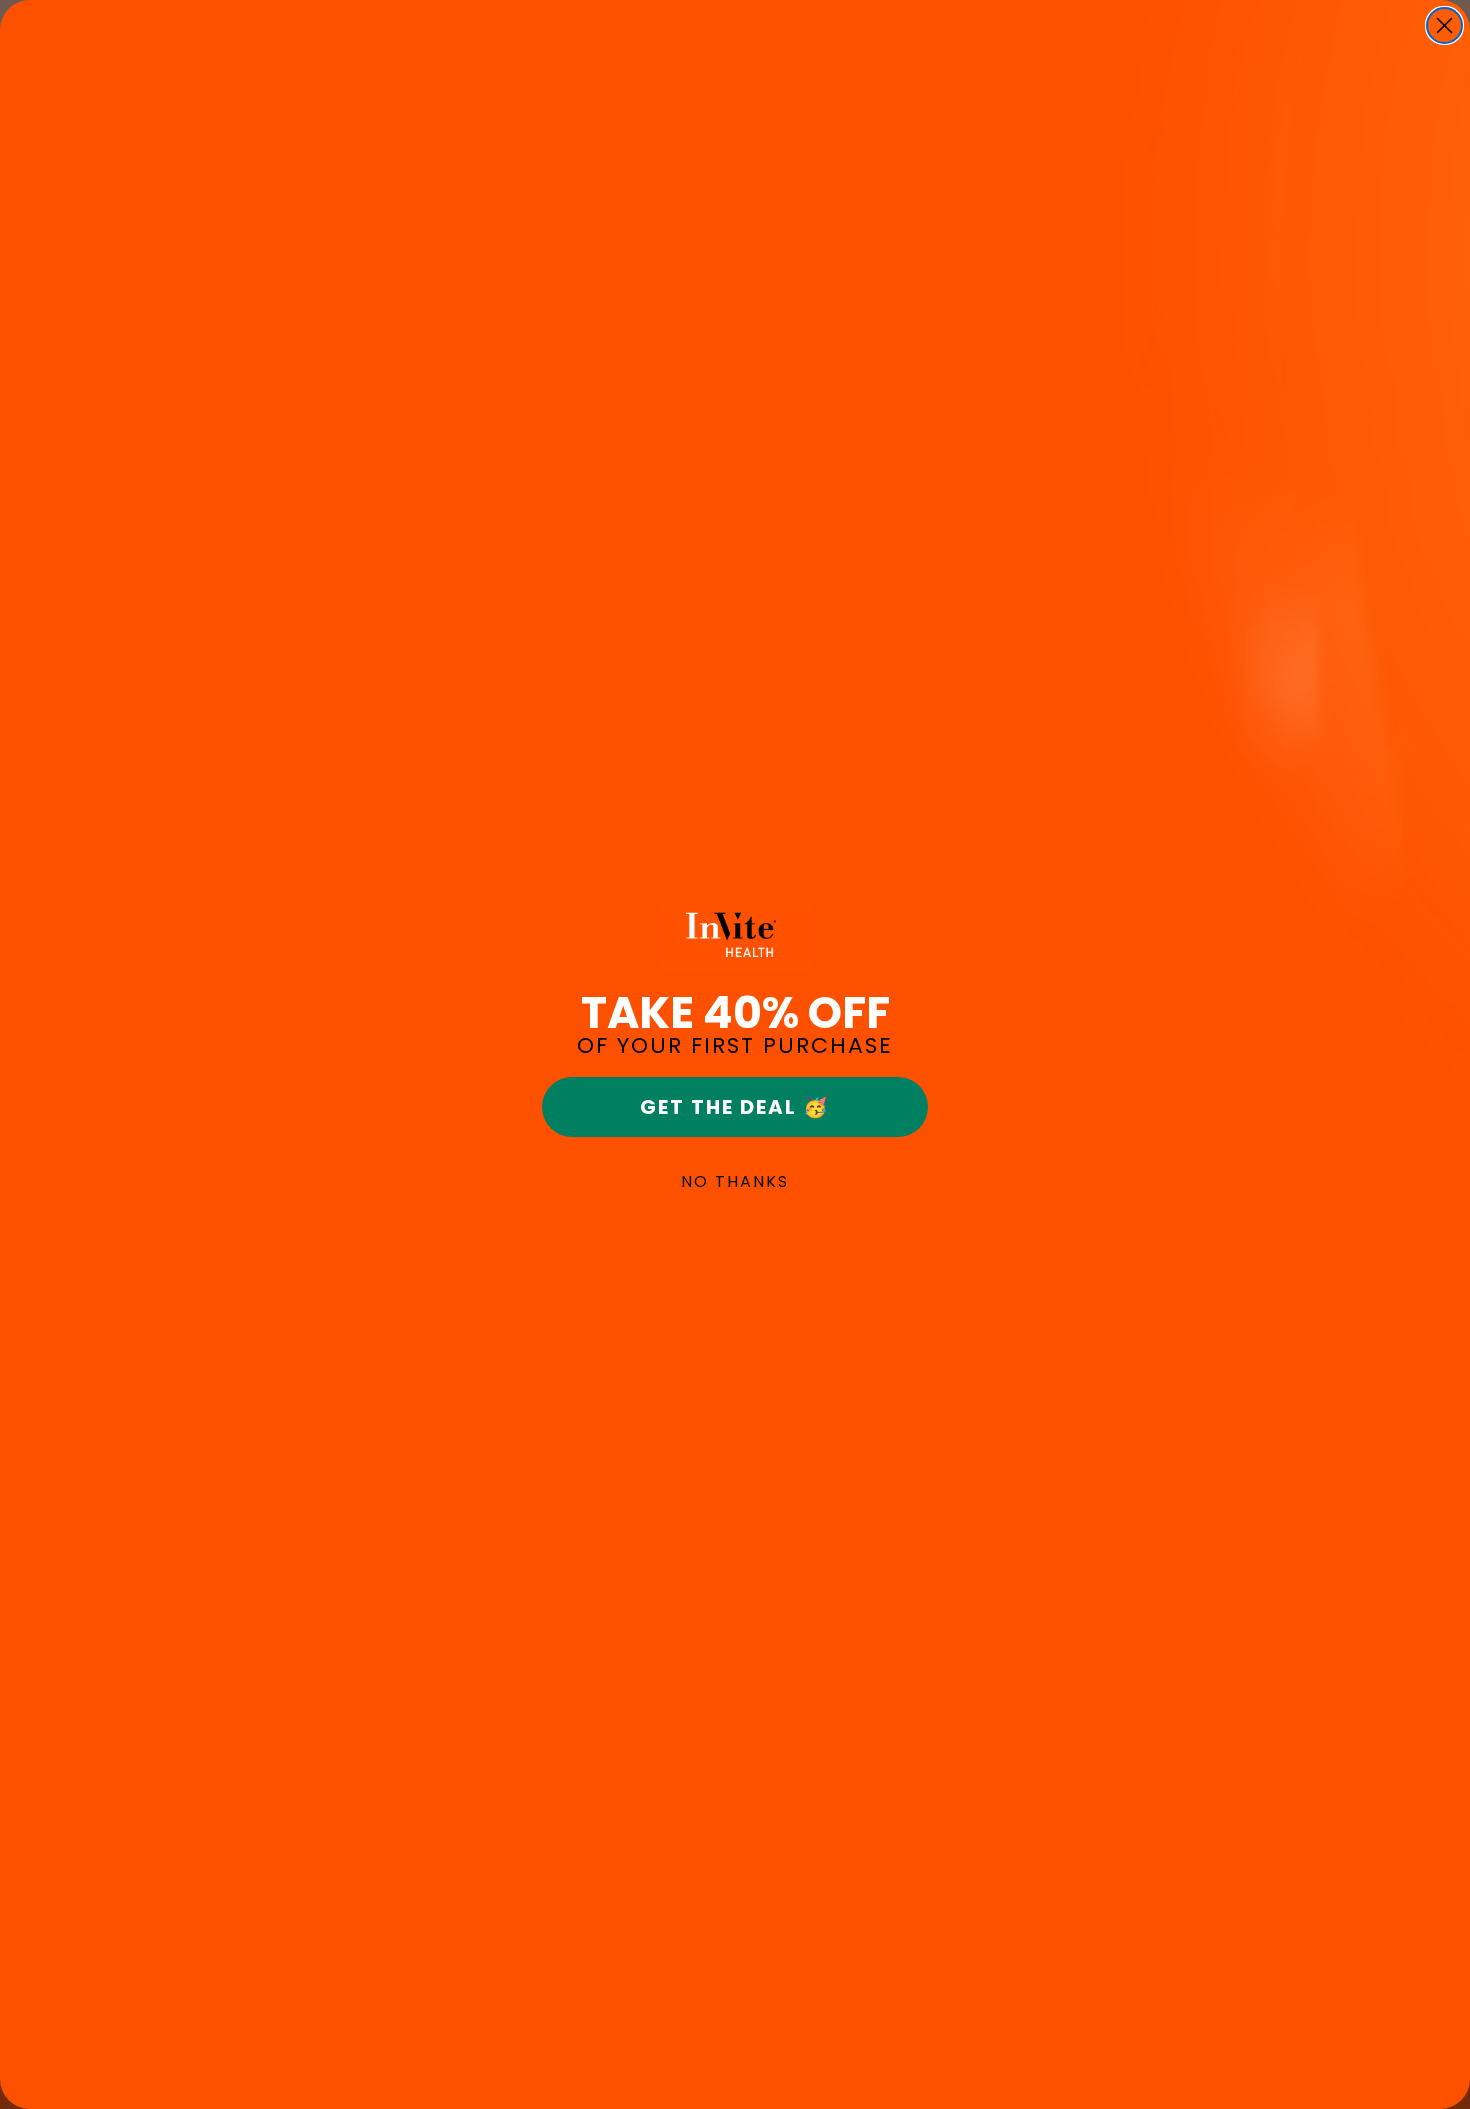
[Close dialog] (1444, 25)
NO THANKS (735, 1181)
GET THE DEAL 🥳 (735, 1107)
